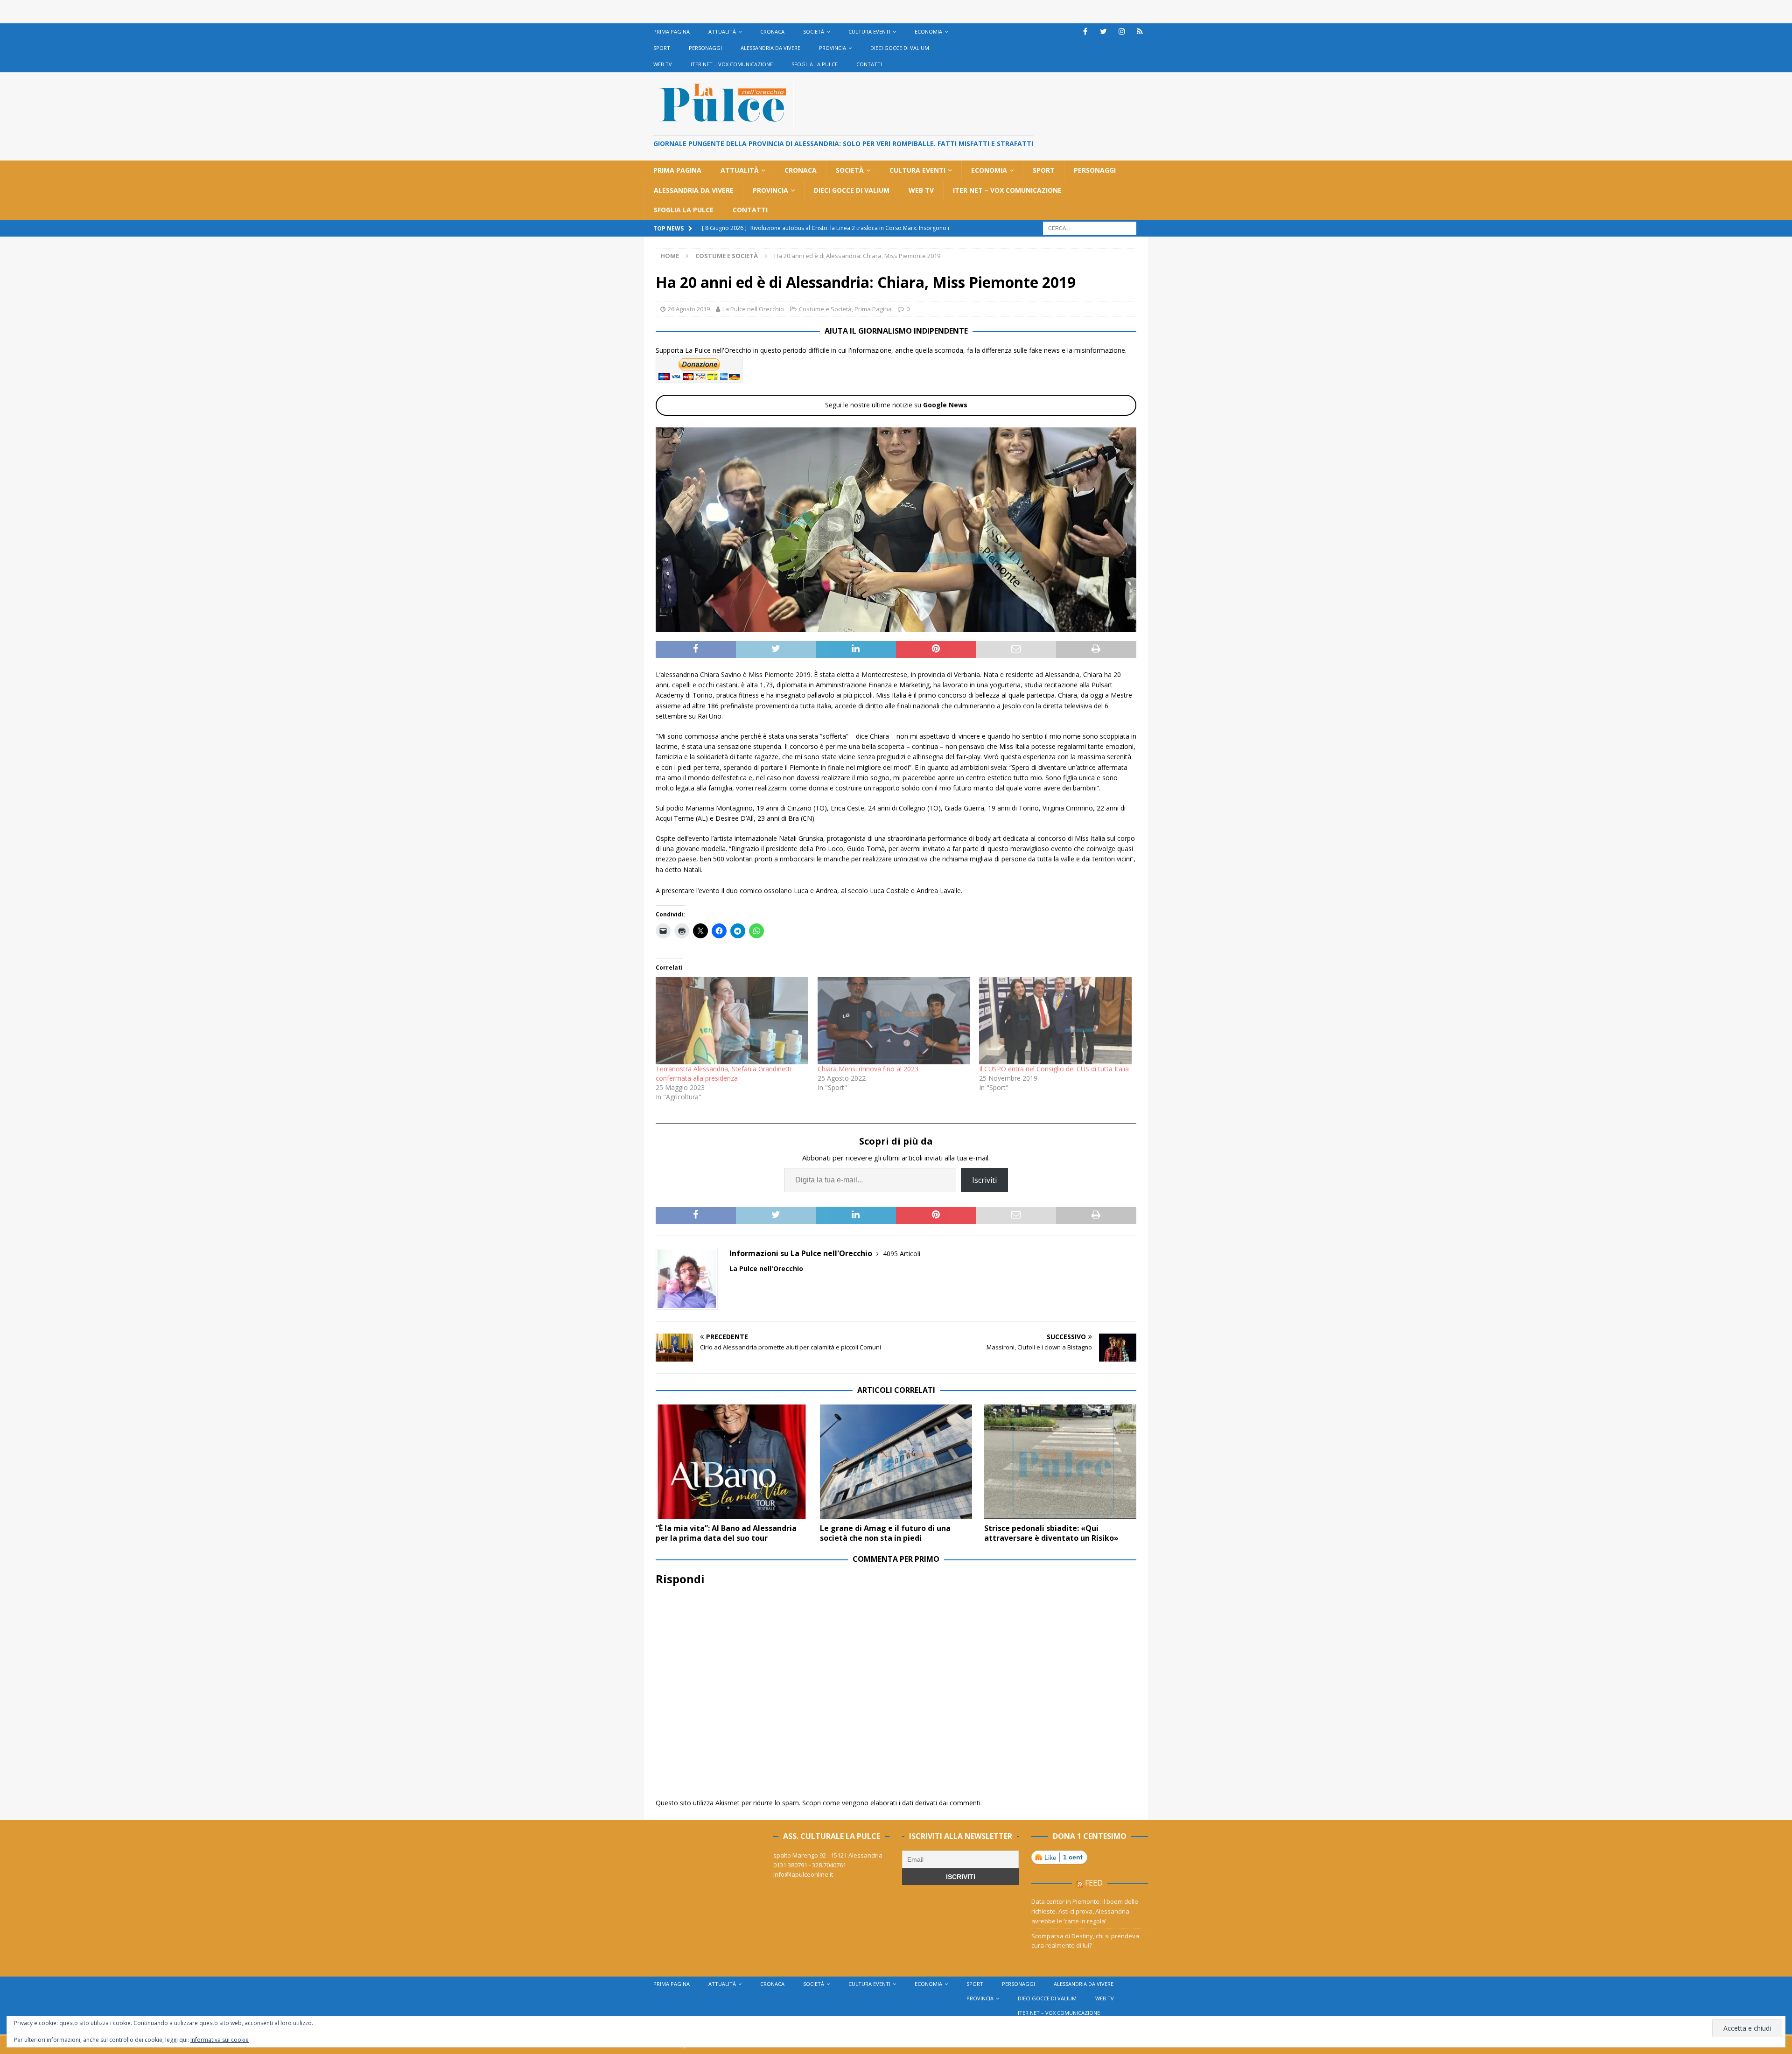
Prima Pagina (672, 31)
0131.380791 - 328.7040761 (810, 1865)
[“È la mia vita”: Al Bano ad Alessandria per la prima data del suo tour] (732, 1462)
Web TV (663, 64)
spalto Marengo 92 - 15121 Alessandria (828, 1855)
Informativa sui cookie (220, 2040)
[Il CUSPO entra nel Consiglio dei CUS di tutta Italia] (1055, 1021)
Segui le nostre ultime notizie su (896, 405)
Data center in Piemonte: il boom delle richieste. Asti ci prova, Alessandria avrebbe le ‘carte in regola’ (1085, 1911)
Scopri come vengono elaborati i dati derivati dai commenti (891, 1803)
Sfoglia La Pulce (815, 64)
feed (1094, 1883)
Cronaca (772, 31)
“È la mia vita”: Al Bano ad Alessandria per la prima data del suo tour (726, 1533)
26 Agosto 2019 (689, 309)
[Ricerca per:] (1090, 227)
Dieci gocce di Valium (900, 48)
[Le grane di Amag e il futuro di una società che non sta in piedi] (896, 1462)
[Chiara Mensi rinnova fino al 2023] (894, 1021)
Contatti (869, 64)
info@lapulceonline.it (803, 1874)
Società (814, 31)
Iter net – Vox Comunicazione (732, 64)
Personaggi (705, 48)
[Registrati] (1140, 31)
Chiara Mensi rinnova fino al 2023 (868, 1069)
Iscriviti (984, 1180)
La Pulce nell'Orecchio (753, 309)
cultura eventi (869, 31)
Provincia (833, 48)
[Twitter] (1103, 31)
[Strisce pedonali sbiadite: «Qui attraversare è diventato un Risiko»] (1060, 1462)
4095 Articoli (902, 1254)
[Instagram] (1122, 31)
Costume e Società (825, 309)
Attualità (722, 31)
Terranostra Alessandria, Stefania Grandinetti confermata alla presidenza (724, 1073)
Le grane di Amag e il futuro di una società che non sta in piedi (885, 1533)
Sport (662, 48)
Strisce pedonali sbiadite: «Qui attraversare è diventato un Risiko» (1051, 1533)
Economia (928, 31)
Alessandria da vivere (770, 48)
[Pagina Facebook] (1085, 31)
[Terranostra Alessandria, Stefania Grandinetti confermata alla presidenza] (732, 1021)
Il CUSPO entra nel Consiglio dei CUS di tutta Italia (1054, 1069)
